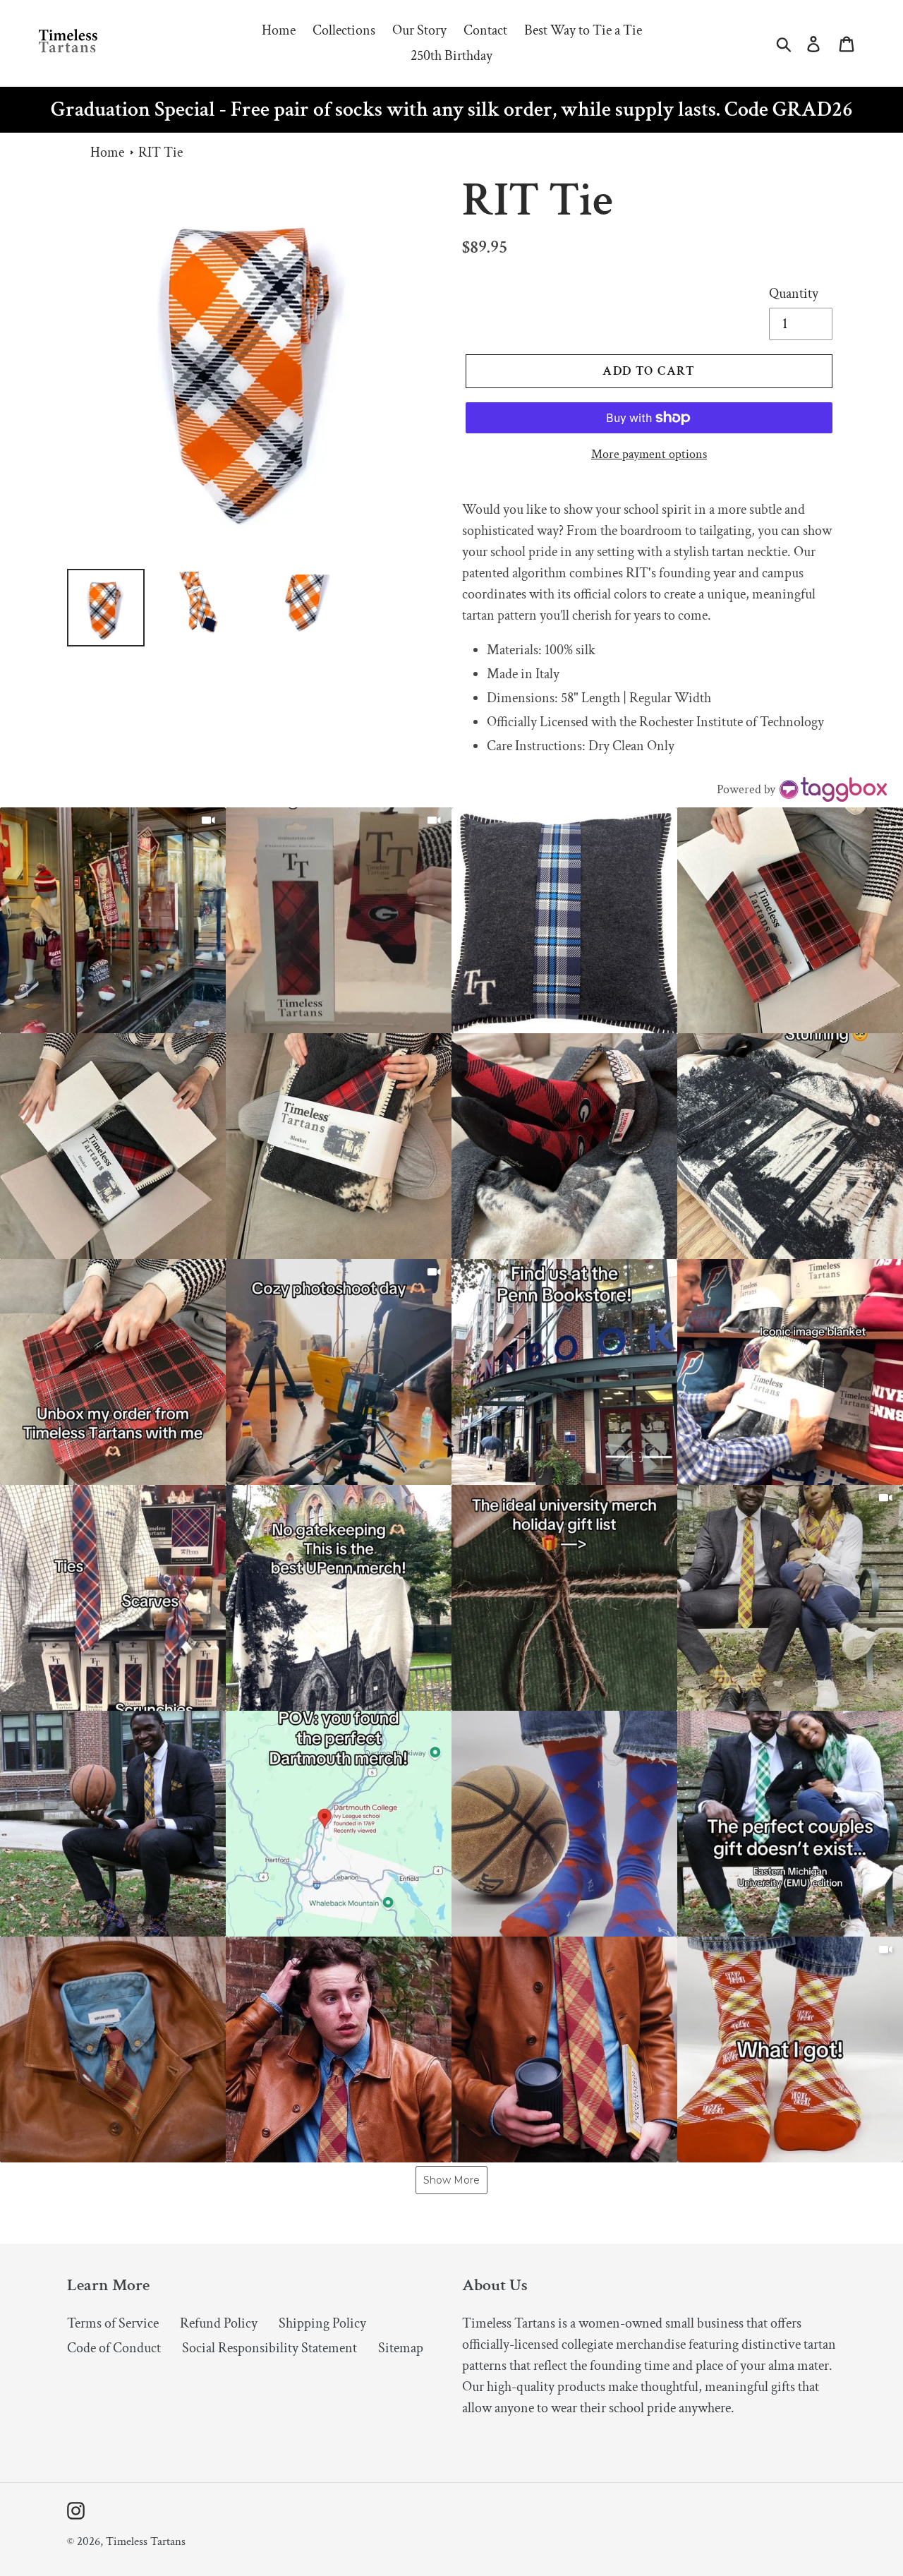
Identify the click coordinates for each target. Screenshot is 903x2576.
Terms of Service (113, 2323)
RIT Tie (160, 152)
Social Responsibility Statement (269, 2348)
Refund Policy (219, 2323)
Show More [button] (451, 2180)
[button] (113, 920)
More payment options (649, 454)
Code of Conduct (114, 2348)
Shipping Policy (322, 2323)
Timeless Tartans (146, 2541)
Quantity (794, 294)
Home (107, 152)
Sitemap (401, 2348)
